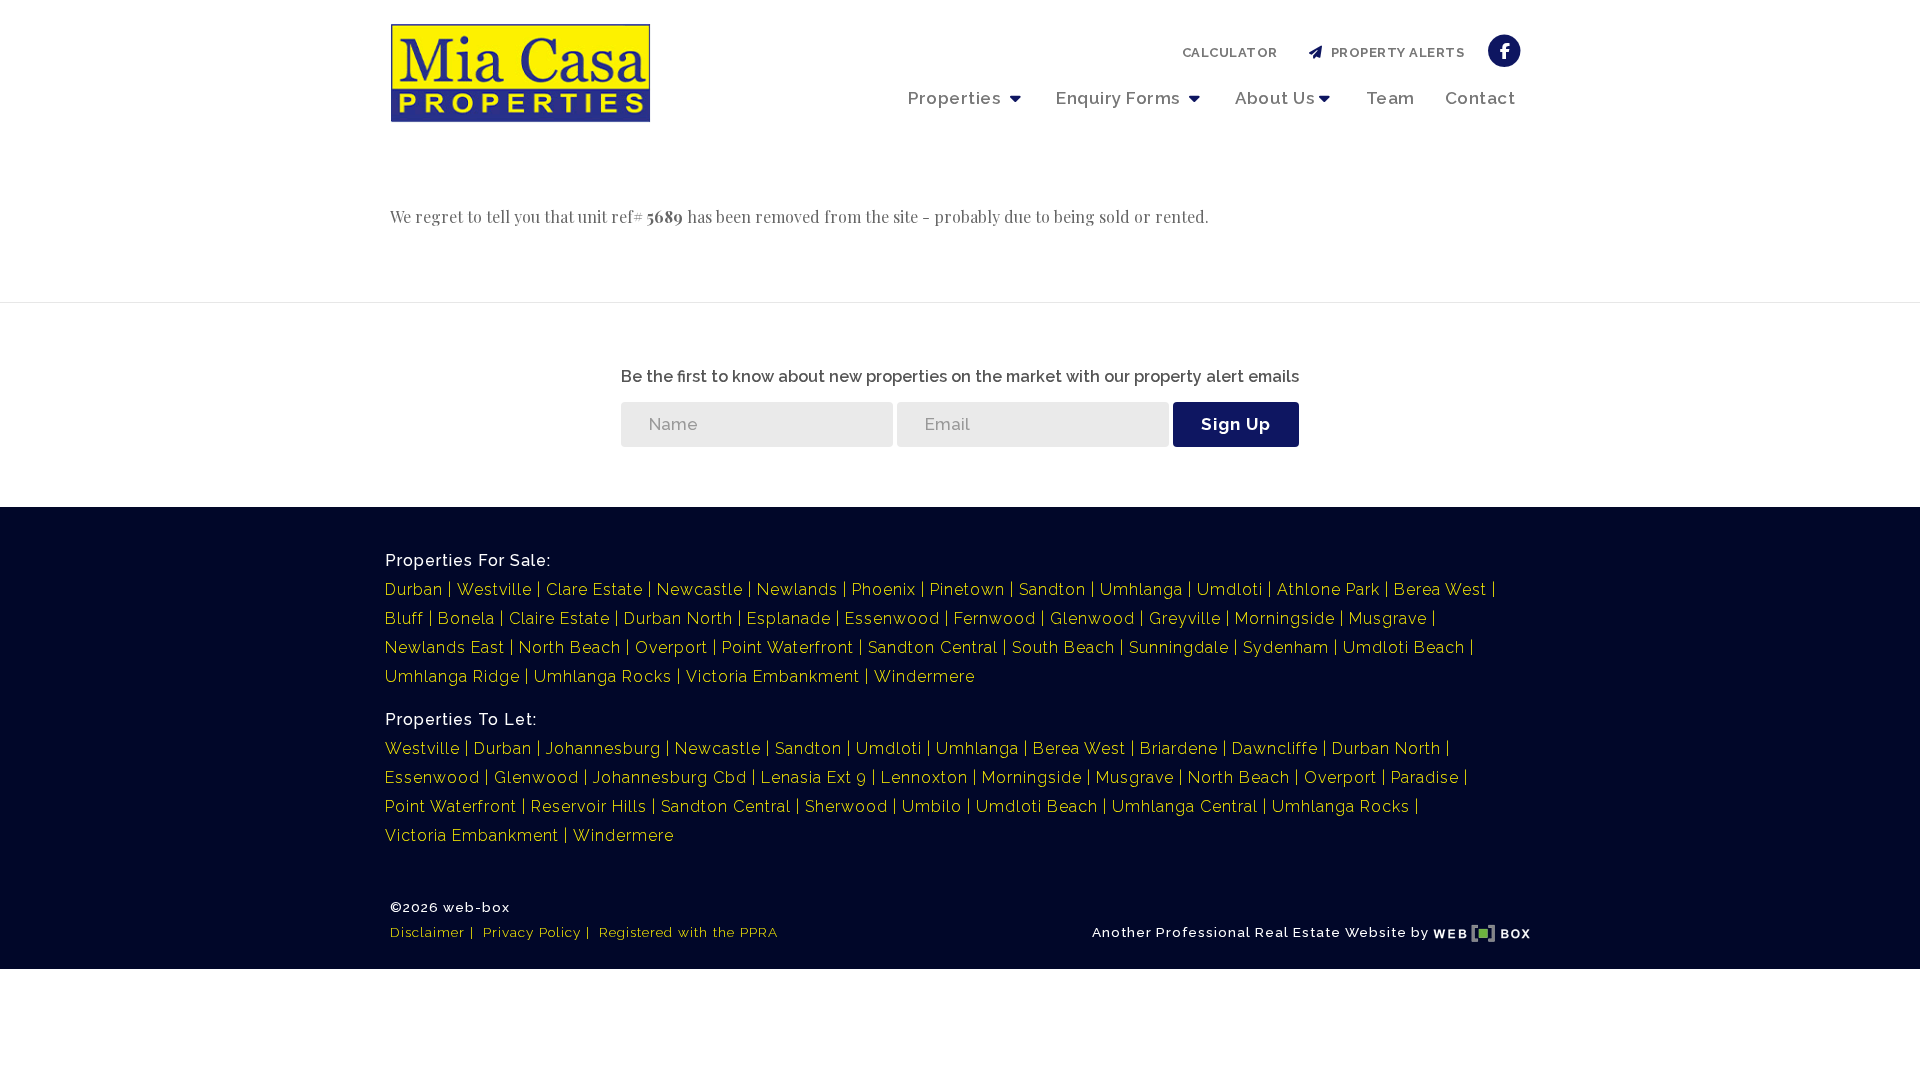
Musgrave (1388, 618)
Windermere (924, 676)
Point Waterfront (788, 647)
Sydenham (1286, 647)
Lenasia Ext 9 (814, 777)
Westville (494, 589)
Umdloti (1230, 589)
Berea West (1440, 589)
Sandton (1052, 589)
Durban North (678, 618)
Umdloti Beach (1404, 647)
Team (1390, 98)
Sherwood (846, 806)
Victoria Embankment (773, 676)
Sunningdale (1179, 647)
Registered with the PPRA (688, 932)
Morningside (1285, 618)
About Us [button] (1274, 98)
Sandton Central (933, 647)
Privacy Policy (532, 932)
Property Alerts (1394, 52)
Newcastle (700, 589)
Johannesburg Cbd (670, 777)
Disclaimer (427, 932)
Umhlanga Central (1185, 806)
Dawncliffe (1275, 748)
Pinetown (967, 589)
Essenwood (892, 618)
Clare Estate (594, 589)
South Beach (1063, 647)
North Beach (570, 647)
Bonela (466, 618)
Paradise (1425, 777)
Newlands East (445, 647)
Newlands (797, 589)
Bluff (404, 618)
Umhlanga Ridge (452, 676)
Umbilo (932, 806)
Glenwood (1092, 618)
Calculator (1230, 52)
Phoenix (884, 589)
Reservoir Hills (589, 806)
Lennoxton (924, 777)
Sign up (1236, 424)
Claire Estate (559, 618)
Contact (1480, 98)
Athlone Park (1328, 589)
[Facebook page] (1504, 49)
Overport (671, 647)
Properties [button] (956, 98)
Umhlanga (1141, 589)
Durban (414, 589)
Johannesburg (603, 748)
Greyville (1185, 618)
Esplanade (789, 618)
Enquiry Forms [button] (1120, 98)
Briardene (1179, 748)
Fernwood (995, 618)
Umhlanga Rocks (603, 676)
